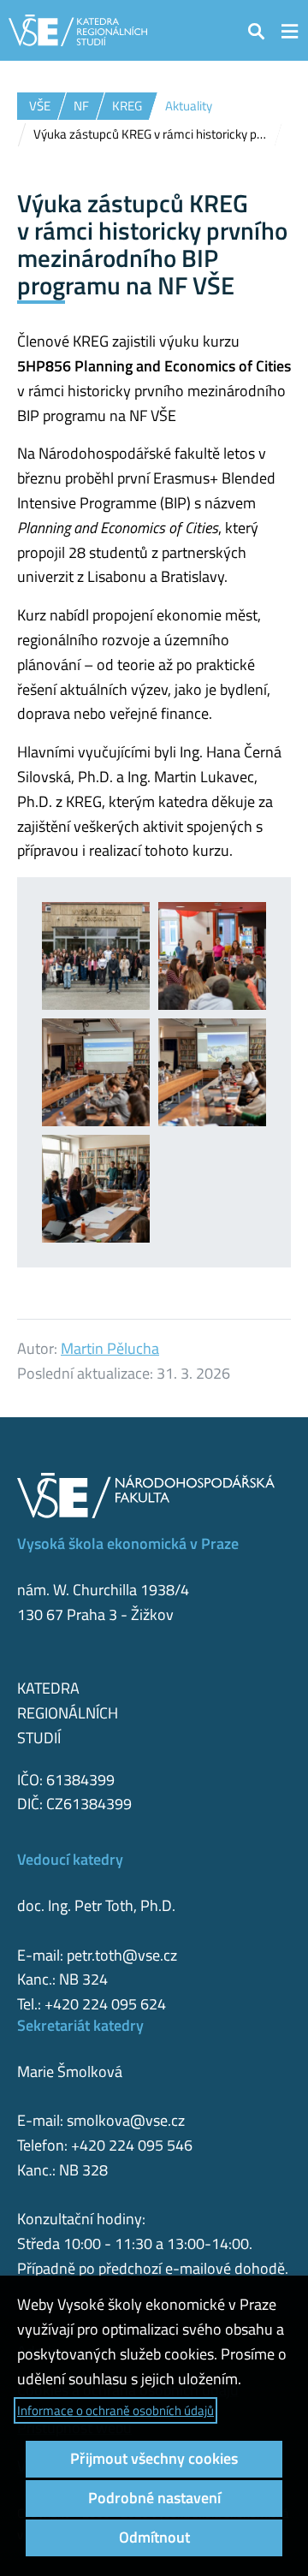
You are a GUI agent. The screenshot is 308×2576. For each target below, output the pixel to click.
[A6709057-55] (96, 956)
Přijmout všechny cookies (154, 2458)
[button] (257, 30)
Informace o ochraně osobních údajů (115, 2410)
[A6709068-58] (96, 1189)
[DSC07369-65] (212, 1072)
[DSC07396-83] (96, 1072)
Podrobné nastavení (154, 2498)
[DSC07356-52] (212, 956)
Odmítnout (154, 2537)
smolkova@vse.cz (126, 2120)
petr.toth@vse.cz (122, 1955)
